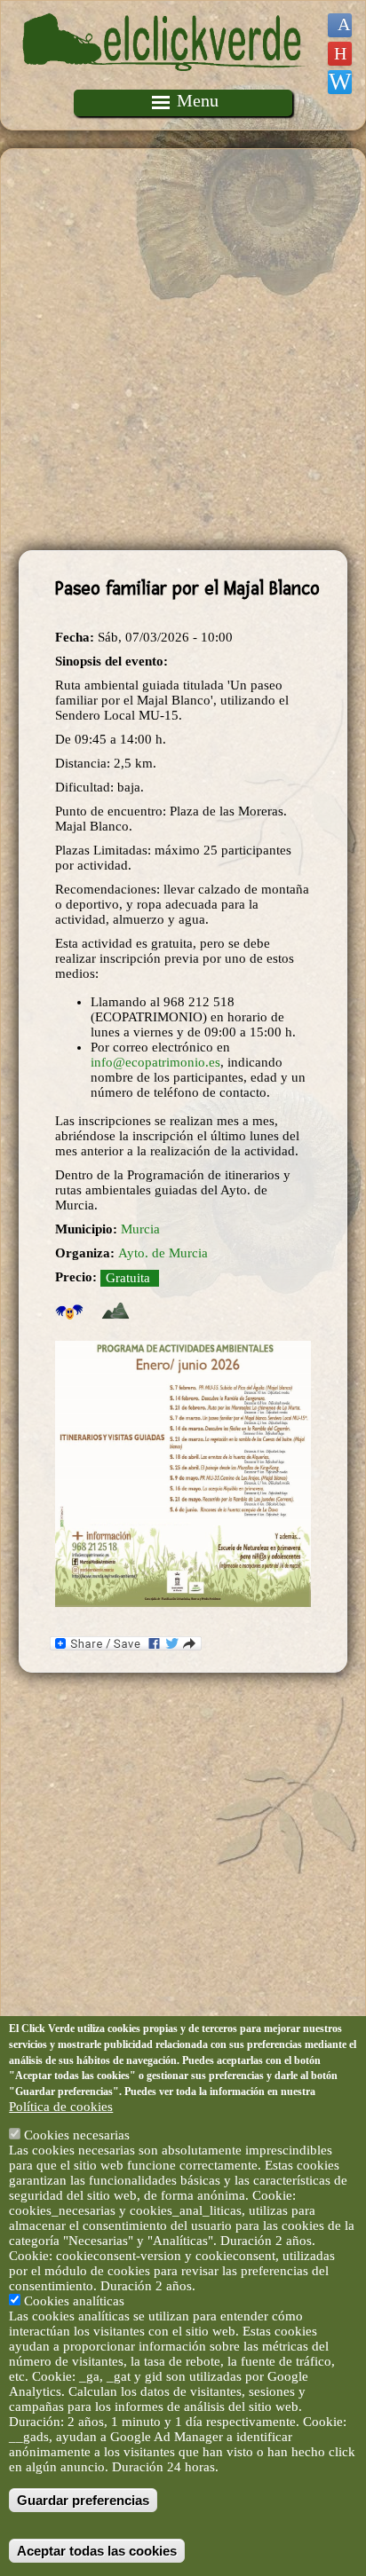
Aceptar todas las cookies (97, 2551)
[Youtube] (340, 54)
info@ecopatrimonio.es (155, 1062)
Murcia (140, 1229)
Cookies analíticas (74, 2301)
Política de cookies (61, 2107)
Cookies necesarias (77, 2135)
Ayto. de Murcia (163, 1253)
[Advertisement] (183, 350)
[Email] (340, 82)
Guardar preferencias (83, 2500)
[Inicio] (164, 82)
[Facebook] (340, 25)
